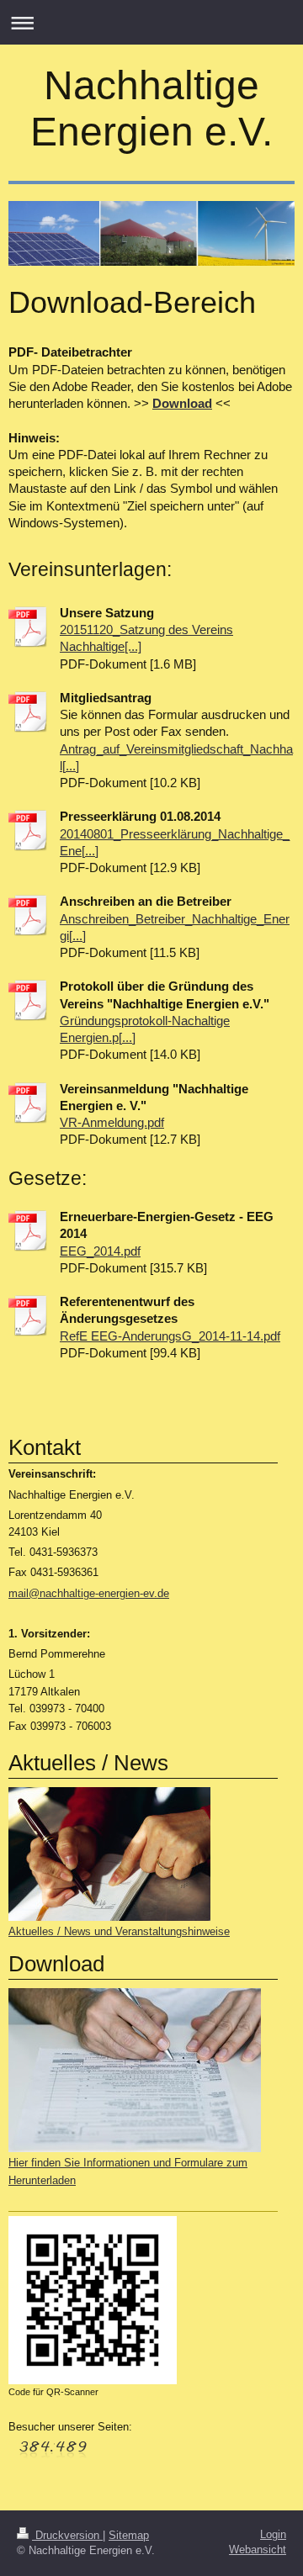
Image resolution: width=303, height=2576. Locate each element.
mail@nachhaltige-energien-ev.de (89, 1593)
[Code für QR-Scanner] (93, 2300)
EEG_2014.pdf (100, 1251)
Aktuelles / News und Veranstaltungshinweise (119, 1931)
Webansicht (258, 2550)
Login (273, 2534)
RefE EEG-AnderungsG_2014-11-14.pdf (170, 1336)
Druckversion (67, 2535)
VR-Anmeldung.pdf (112, 1122)
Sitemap (129, 2535)
